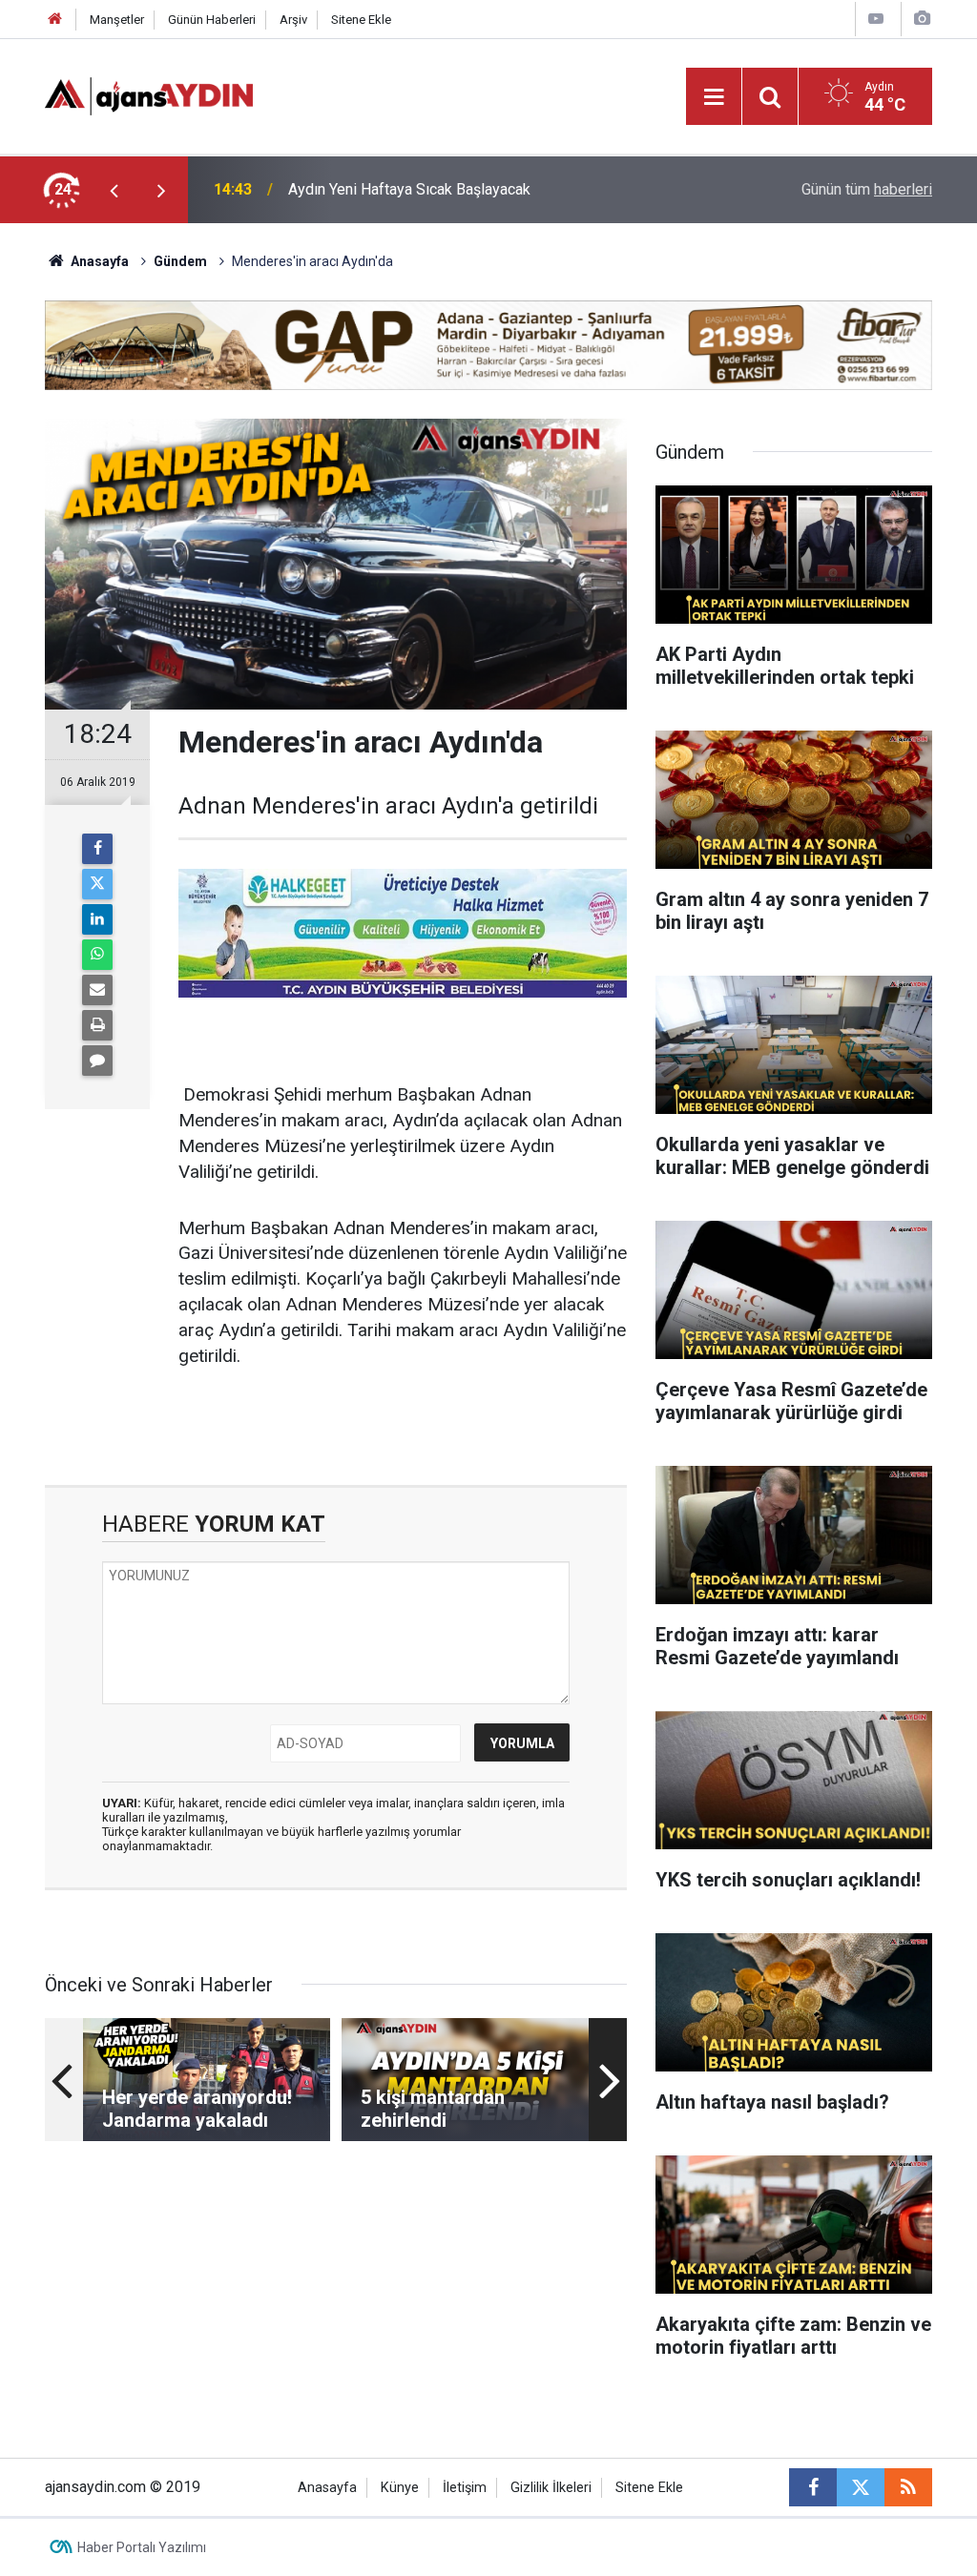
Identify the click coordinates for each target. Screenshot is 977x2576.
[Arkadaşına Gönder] (97, 990)
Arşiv (293, 20)
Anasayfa (98, 261)
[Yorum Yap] (97, 1061)
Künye (400, 2488)
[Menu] (714, 97)
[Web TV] (876, 19)
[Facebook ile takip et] (813, 2487)
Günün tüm (867, 189)
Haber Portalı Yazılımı (142, 2547)
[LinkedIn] (97, 919)
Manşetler (117, 20)
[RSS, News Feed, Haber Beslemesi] (908, 2487)
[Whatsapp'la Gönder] (97, 955)
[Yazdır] (97, 1025)
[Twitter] (97, 884)
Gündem (180, 261)
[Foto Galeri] (922, 19)
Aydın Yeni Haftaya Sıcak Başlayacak (409, 189)
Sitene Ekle (361, 20)
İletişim (465, 2488)
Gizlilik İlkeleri (551, 2488)
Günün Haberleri (212, 20)
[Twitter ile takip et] (861, 2487)
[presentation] (114, 190)
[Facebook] (97, 849)
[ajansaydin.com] (149, 95)
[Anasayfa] (55, 20)
